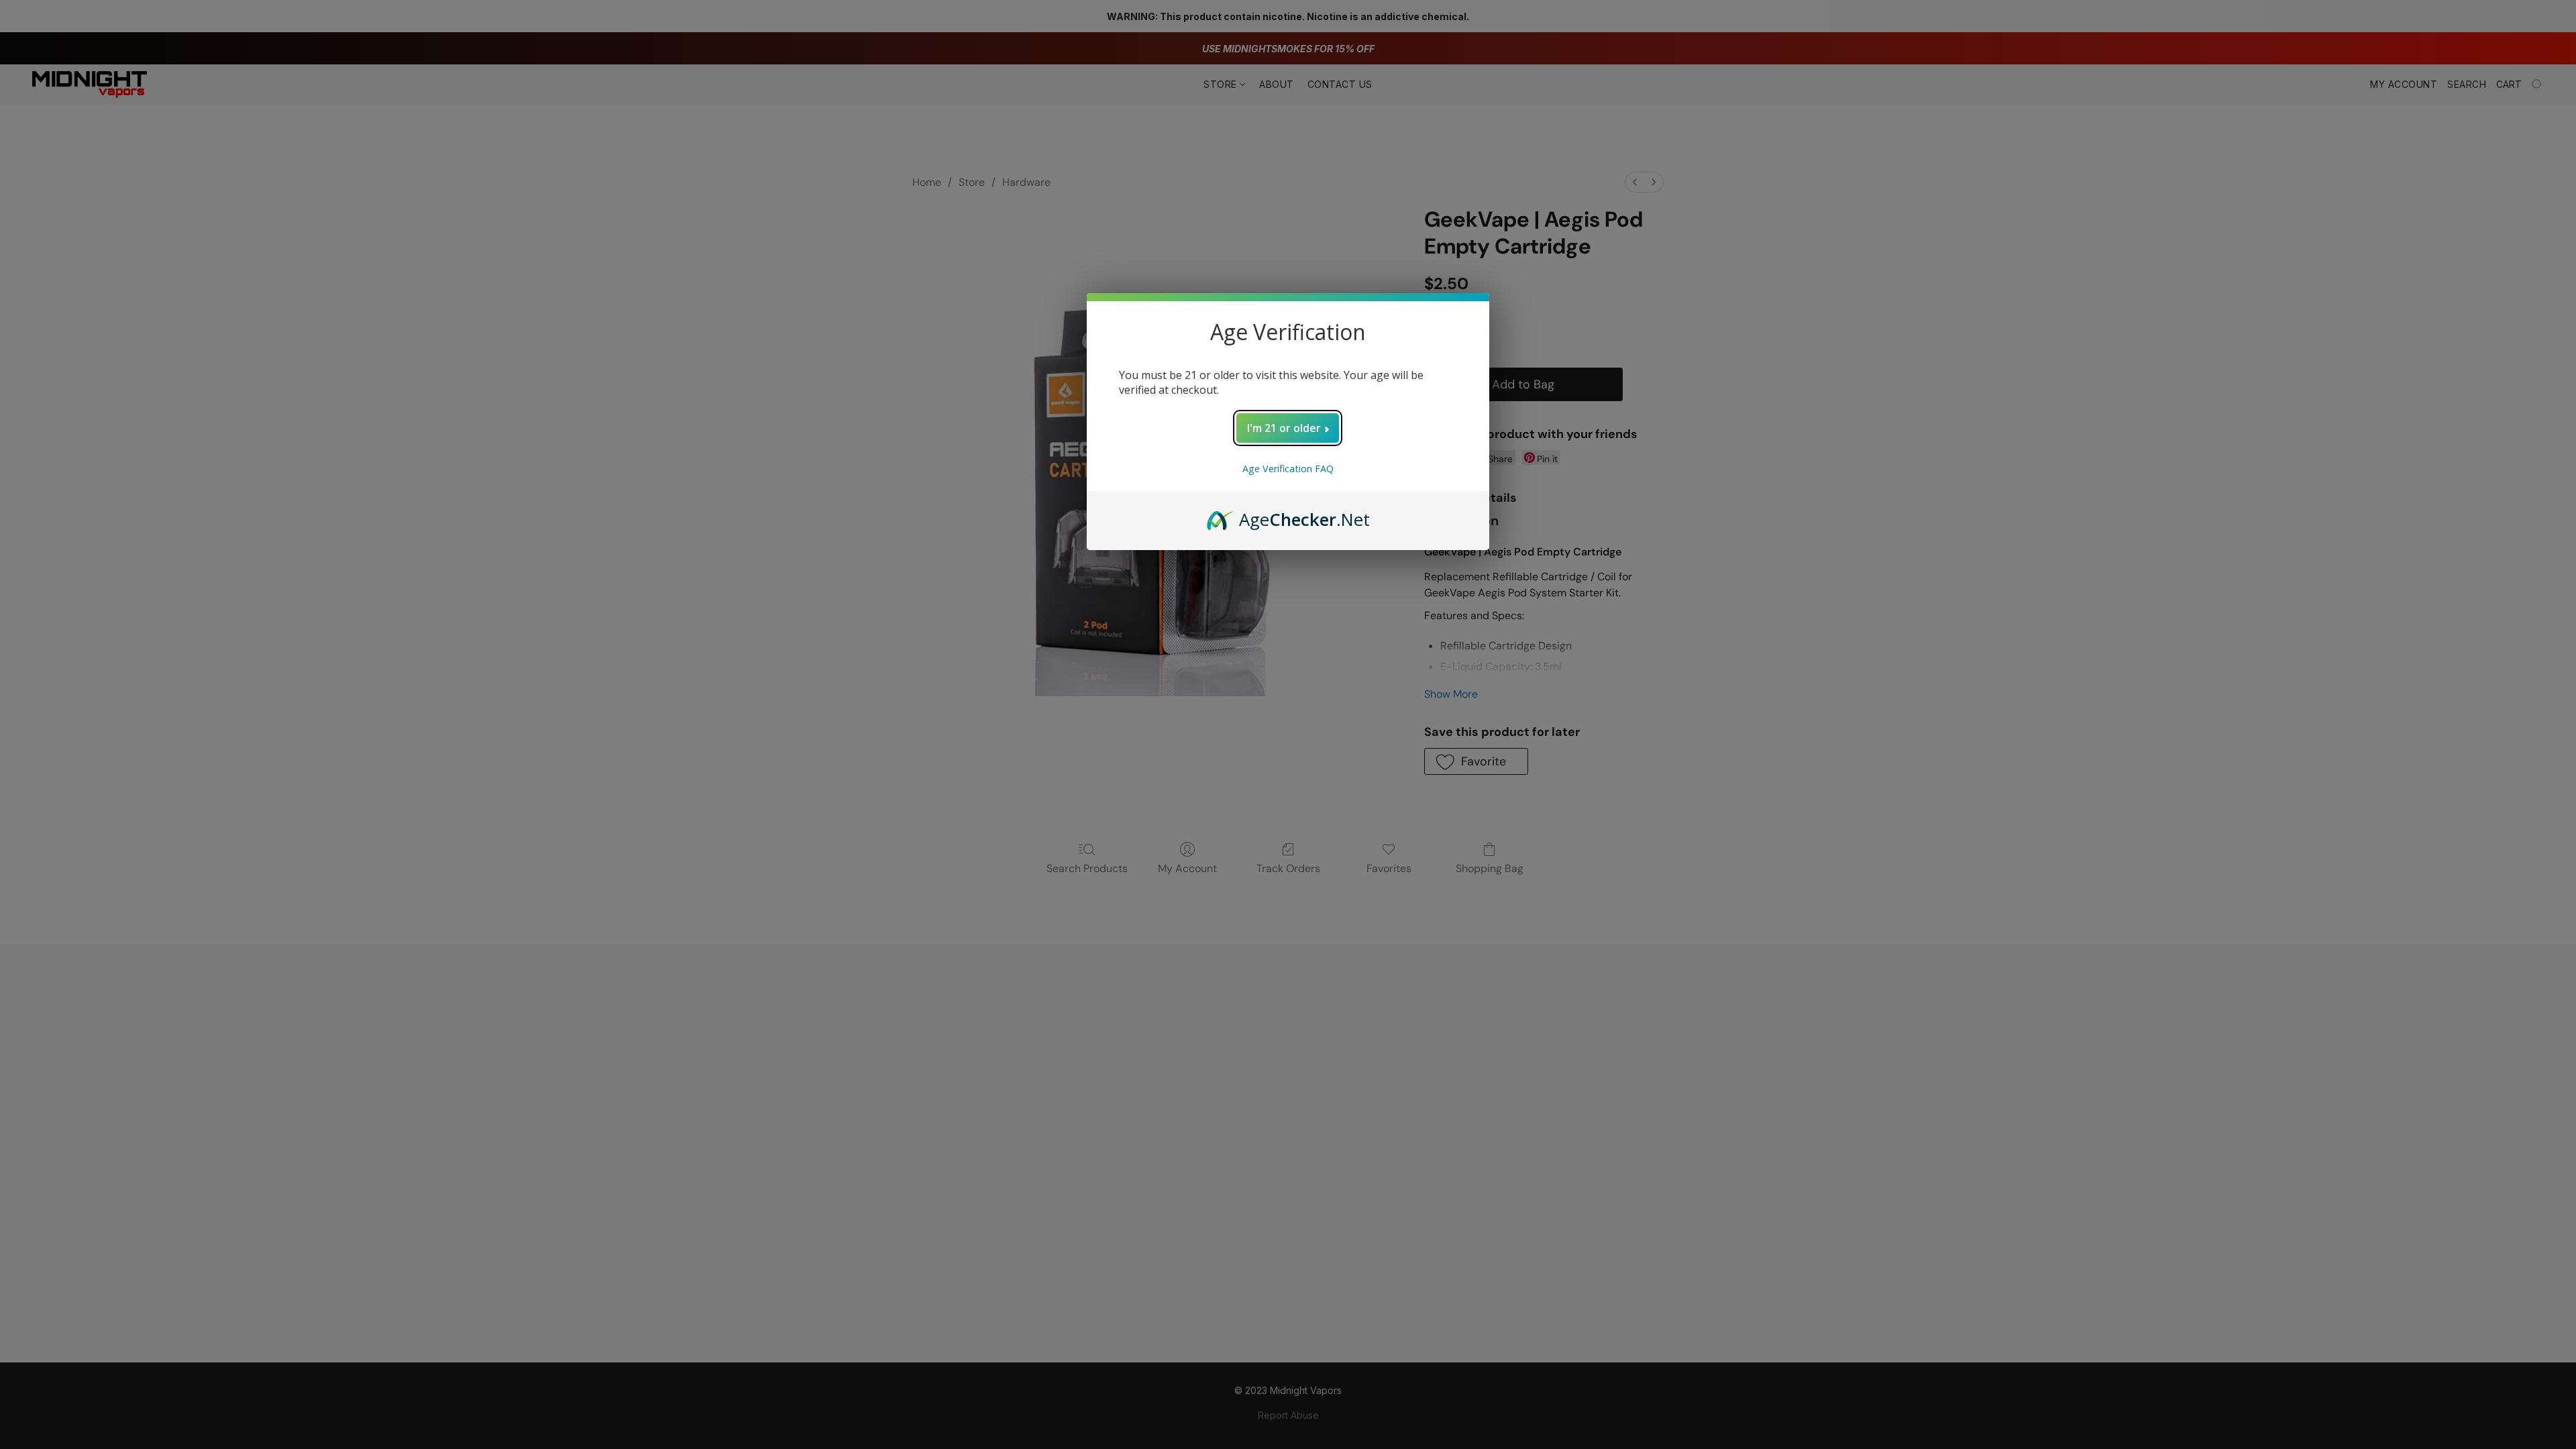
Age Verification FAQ (1288, 469)
